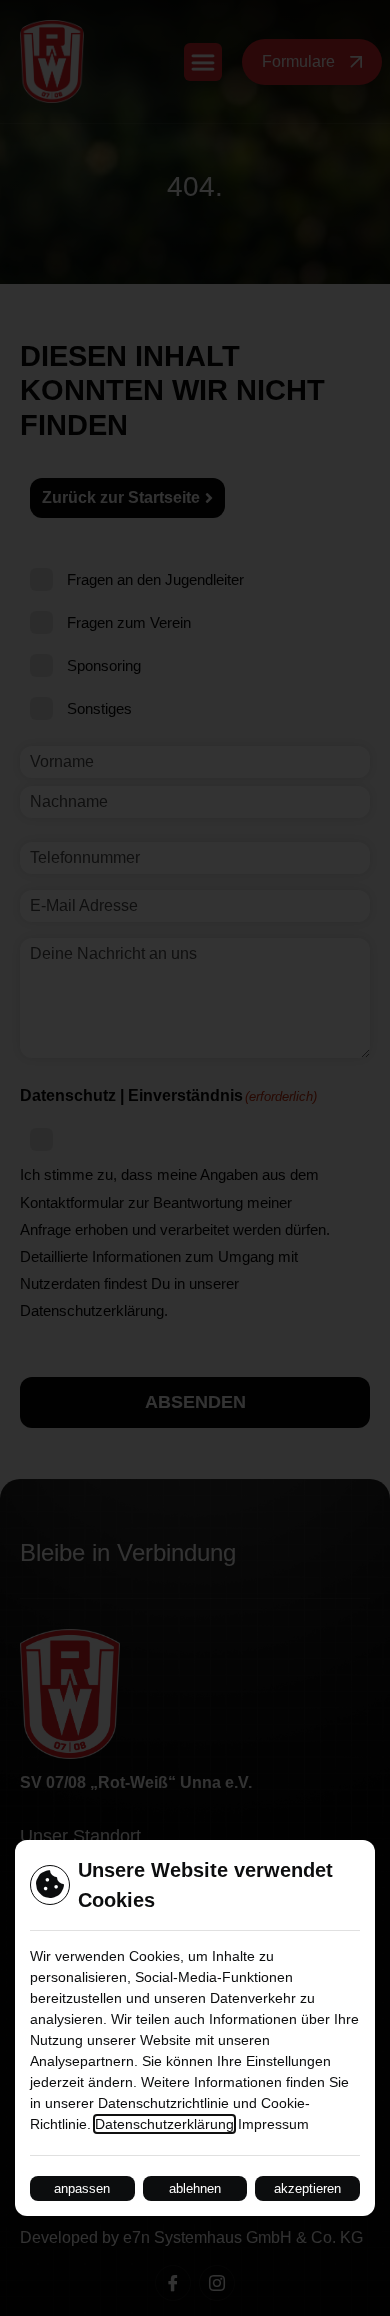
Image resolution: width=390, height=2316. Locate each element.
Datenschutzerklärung (164, 2124)
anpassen (82, 2188)
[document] (195, 1158)
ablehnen (195, 2188)
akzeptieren (307, 2188)
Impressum (273, 2124)
